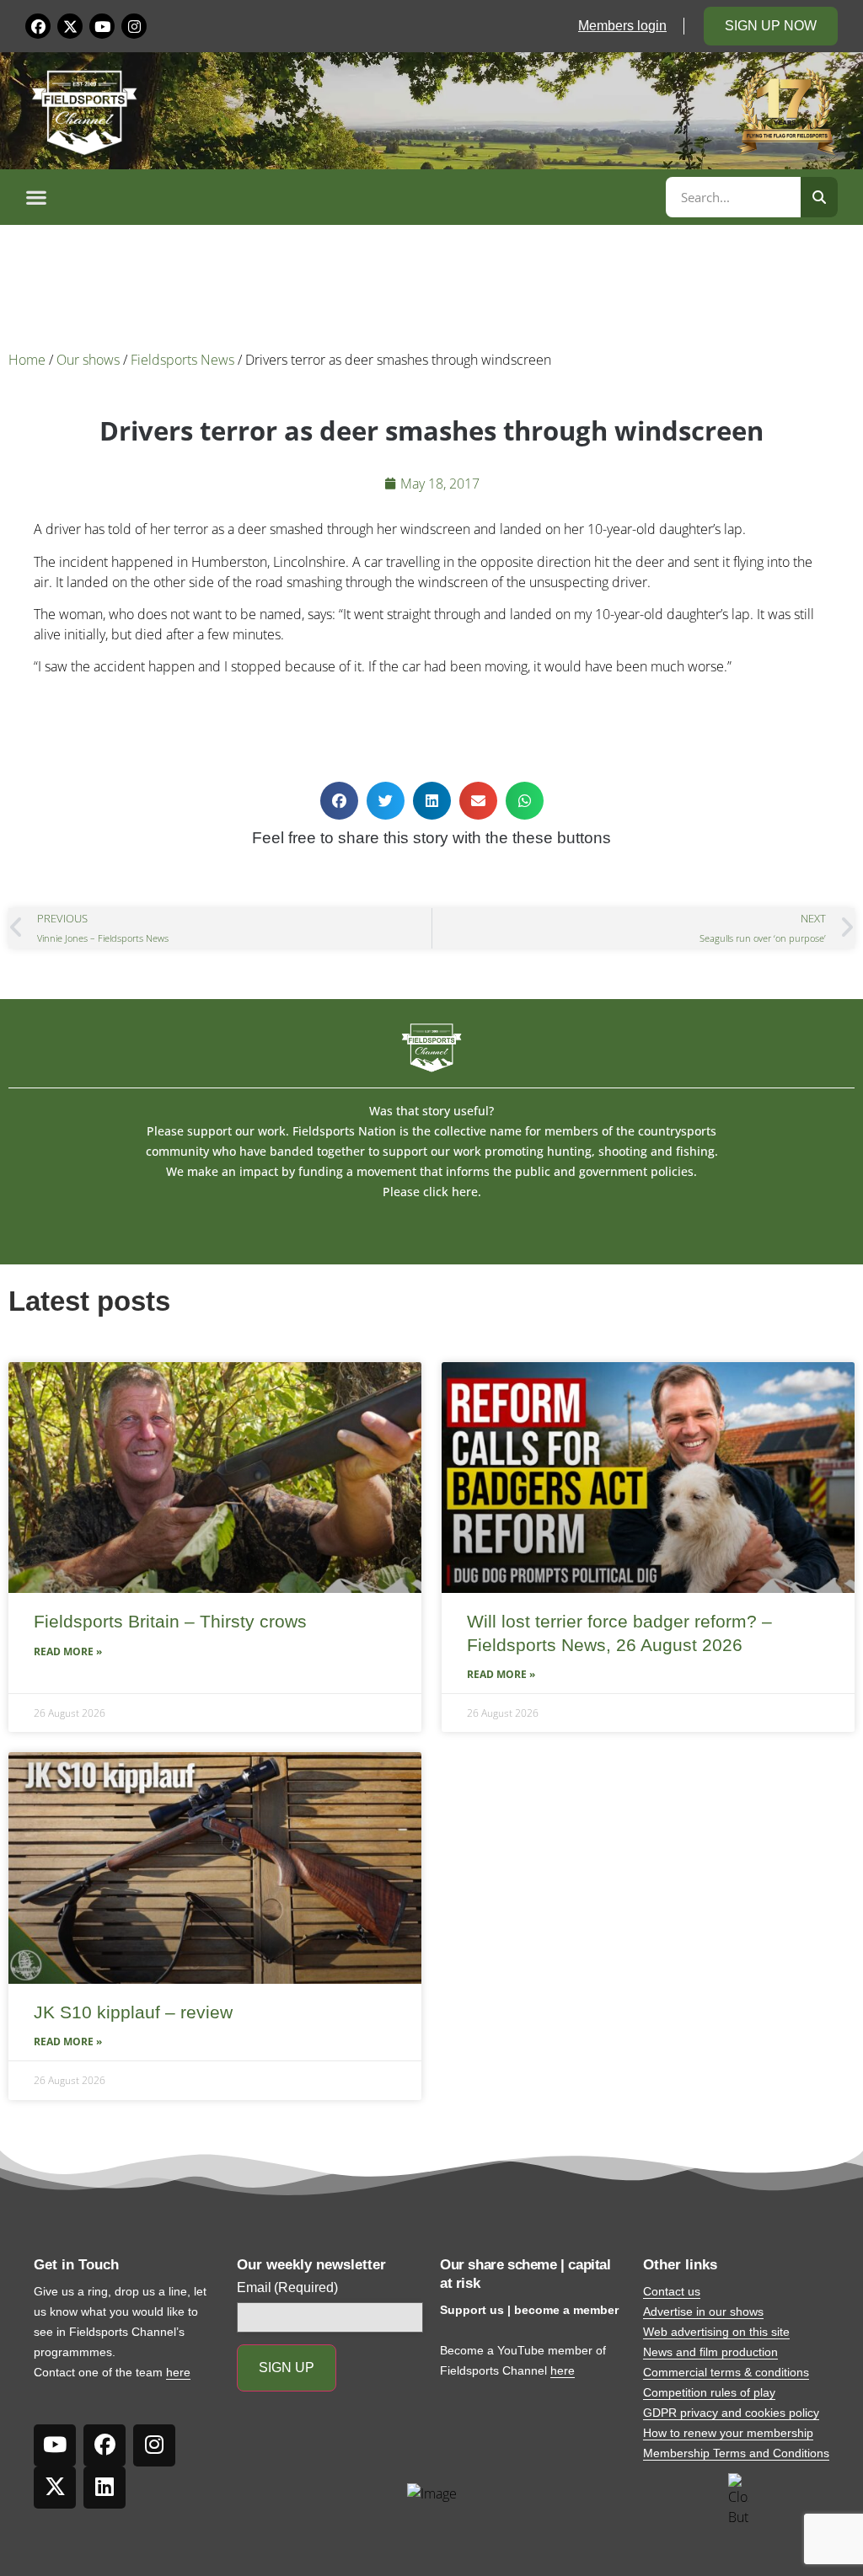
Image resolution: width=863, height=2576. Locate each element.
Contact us (672, 2291)
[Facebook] (38, 26)
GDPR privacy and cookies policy (731, 2413)
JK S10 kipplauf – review (133, 2012)
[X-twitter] (70, 26)
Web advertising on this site (716, 2332)
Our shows (88, 360)
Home (27, 360)
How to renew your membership (728, 2433)
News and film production (710, 2352)
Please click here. (432, 1192)
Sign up (287, 2368)
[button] (343, 197)
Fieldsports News (182, 360)
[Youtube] (102, 26)
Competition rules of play (709, 2392)
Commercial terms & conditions (726, 2372)
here (178, 2372)
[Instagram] (134, 26)
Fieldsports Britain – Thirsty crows (170, 1621)
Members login (622, 26)
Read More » (68, 1651)
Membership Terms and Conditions (736, 2453)
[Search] (819, 197)
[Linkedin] (105, 2488)
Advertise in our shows (703, 2311)
